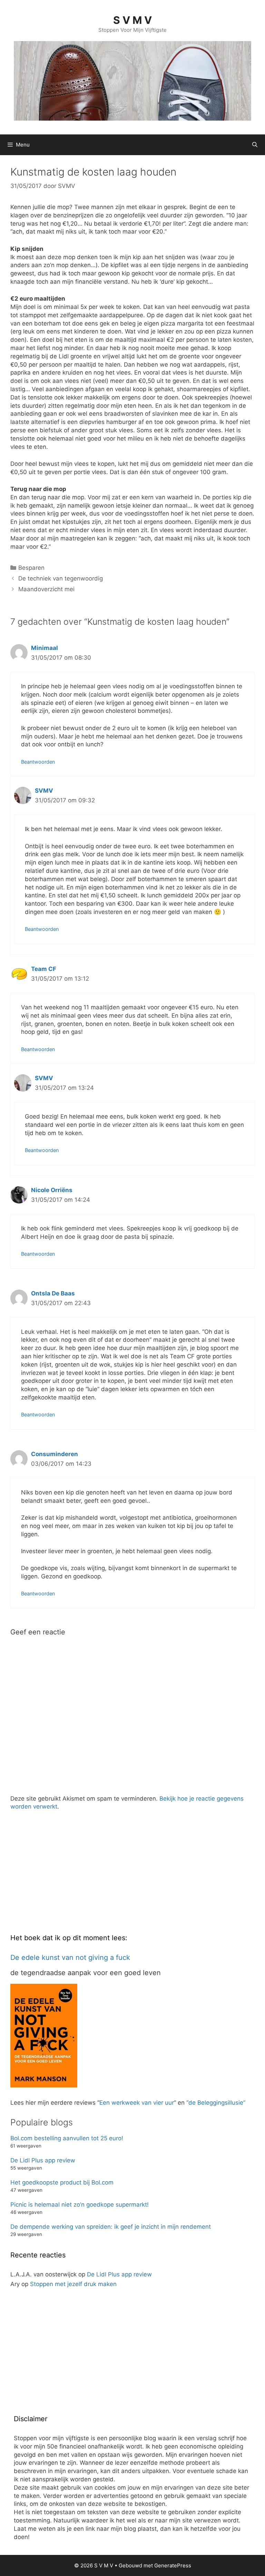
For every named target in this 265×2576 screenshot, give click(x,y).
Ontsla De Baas (53, 1293)
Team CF (44, 969)
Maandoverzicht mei (46, 589)
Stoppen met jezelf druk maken (73, 2284)
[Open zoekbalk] (255, 145)
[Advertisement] (62, 1877)
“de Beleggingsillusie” (216, 2103)
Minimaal (45, 648)
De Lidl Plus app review (43, 2160)
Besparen (31, 568)
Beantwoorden (38, 762)
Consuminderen (55, 1454)
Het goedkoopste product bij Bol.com (62, 2182)
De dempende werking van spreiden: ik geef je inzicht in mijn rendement (111, 2227)
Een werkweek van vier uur (137, 2103)
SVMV (44, 791)
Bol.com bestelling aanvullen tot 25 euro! (67, 2138)
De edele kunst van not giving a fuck (70, 1957)
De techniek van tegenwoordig (61, 578)
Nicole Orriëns (52, 1190)
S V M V (132, 20)
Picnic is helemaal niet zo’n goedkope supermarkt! (80, 2205)
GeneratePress (173, 2565)
